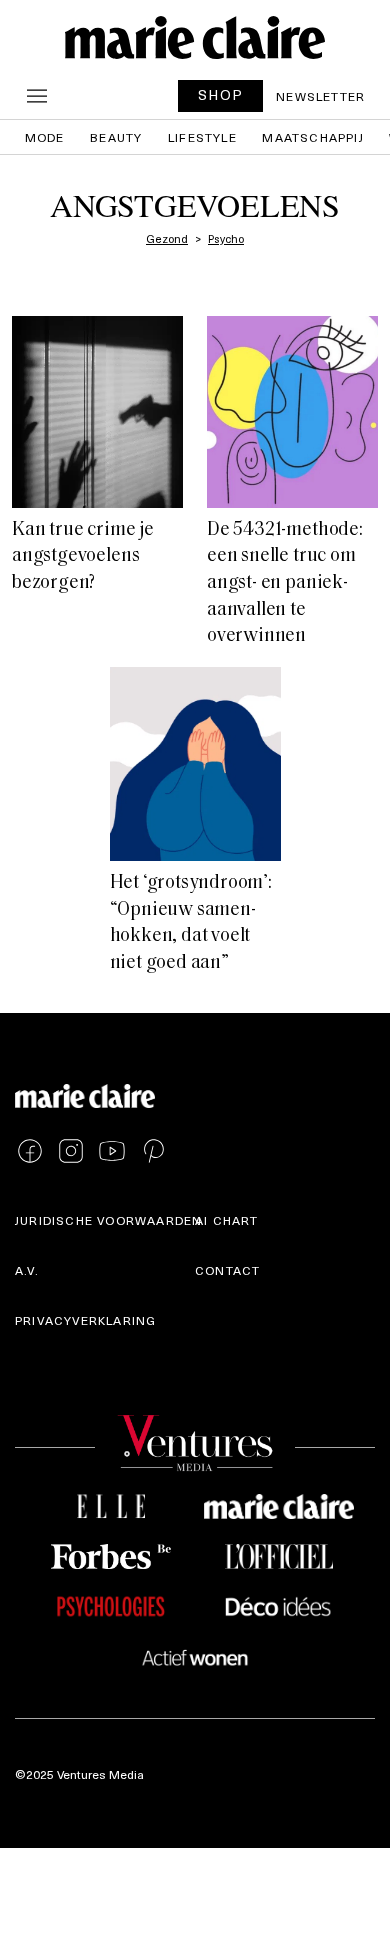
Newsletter (320, 96)
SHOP (221, 94)
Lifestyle (202, 137)
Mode (45, 137)
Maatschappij (312, 137)
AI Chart (227, 1220)
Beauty (116, 137)
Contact (227, 1270)
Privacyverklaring (85, 1320)
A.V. (27, 1270)
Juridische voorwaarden (108, 1220)
